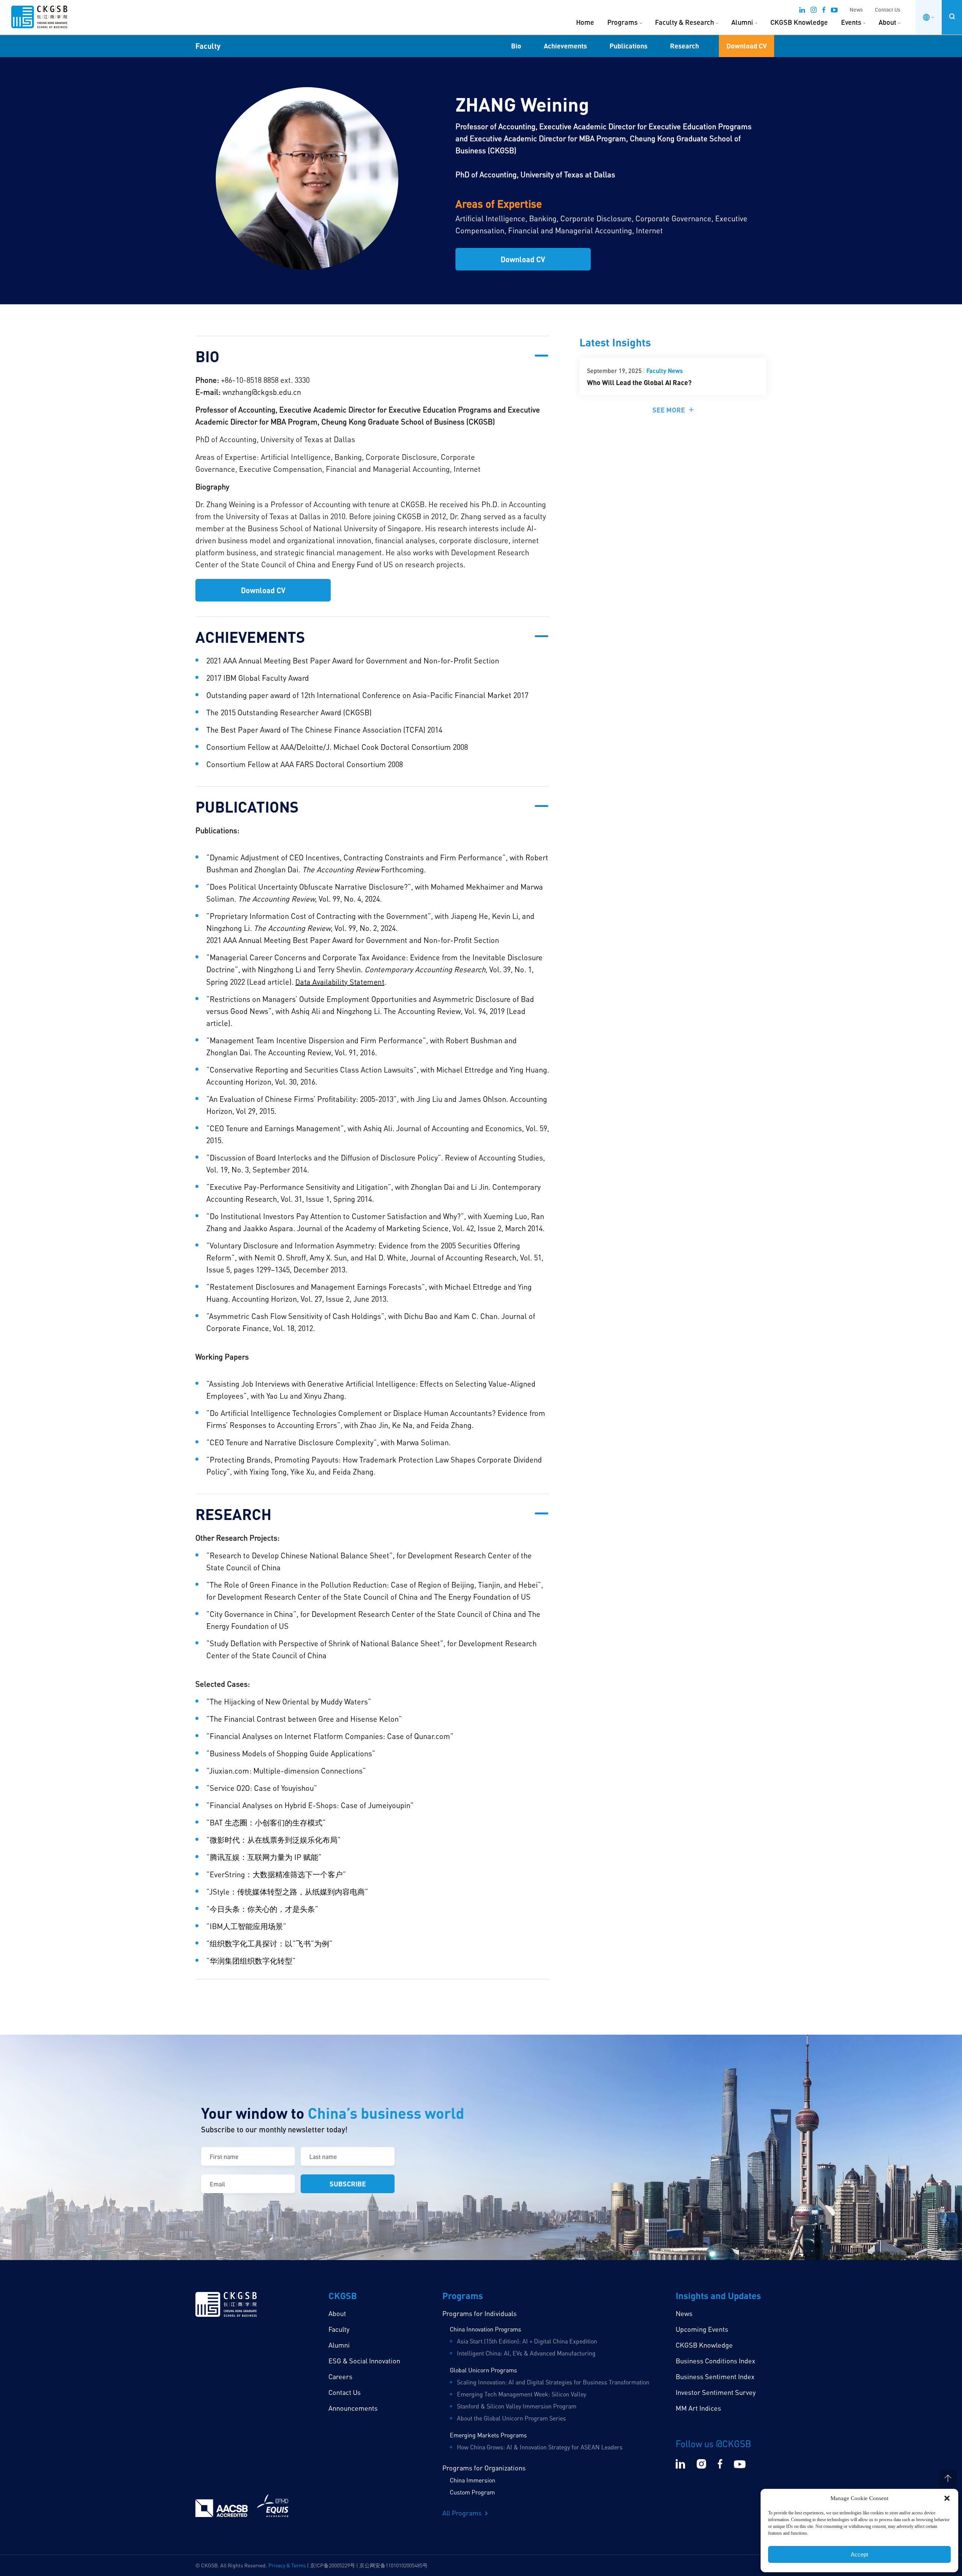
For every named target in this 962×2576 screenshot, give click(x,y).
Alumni (742, 22)
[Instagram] (814, 11)
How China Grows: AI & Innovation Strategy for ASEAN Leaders (540, 2447)
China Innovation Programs (486, 2329)
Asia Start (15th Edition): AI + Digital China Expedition (527, 2341)
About (887, 22)
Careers (340, 2377)
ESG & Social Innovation (364, 2361)
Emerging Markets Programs (488, 2435)
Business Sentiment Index (715, 2377)
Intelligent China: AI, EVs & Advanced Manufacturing (526, 2353)
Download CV (746, 46)
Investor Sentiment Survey (716, 2392)
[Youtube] (834, 11)
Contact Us (888, 10)
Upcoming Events (702, 2329)
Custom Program (472, 2492)
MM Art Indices (698, 2408)
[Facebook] (824, 11)
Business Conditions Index (715, 2361)
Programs (622, 22)
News (856, 10)
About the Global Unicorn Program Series (511, 2418)
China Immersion (473, 2480)
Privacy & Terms (287, 2565)
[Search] (952, 16)
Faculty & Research (684, 22)
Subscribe (348, 2184)
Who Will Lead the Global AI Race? (639, 382)
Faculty (339, 2329)
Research (684, 46)
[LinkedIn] (802, 11)
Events (851, 22)
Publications (628, 46)
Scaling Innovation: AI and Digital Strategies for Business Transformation (553, 2382)
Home (585, 22)
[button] (947, 2498)
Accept (859, 2554)
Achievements (565, 46)
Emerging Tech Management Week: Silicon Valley (522, 2394)
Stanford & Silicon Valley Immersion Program (517, 2406)
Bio (516, 46)
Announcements (353, 2408)
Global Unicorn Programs (483, 2370)
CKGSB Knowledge (799, 22)
